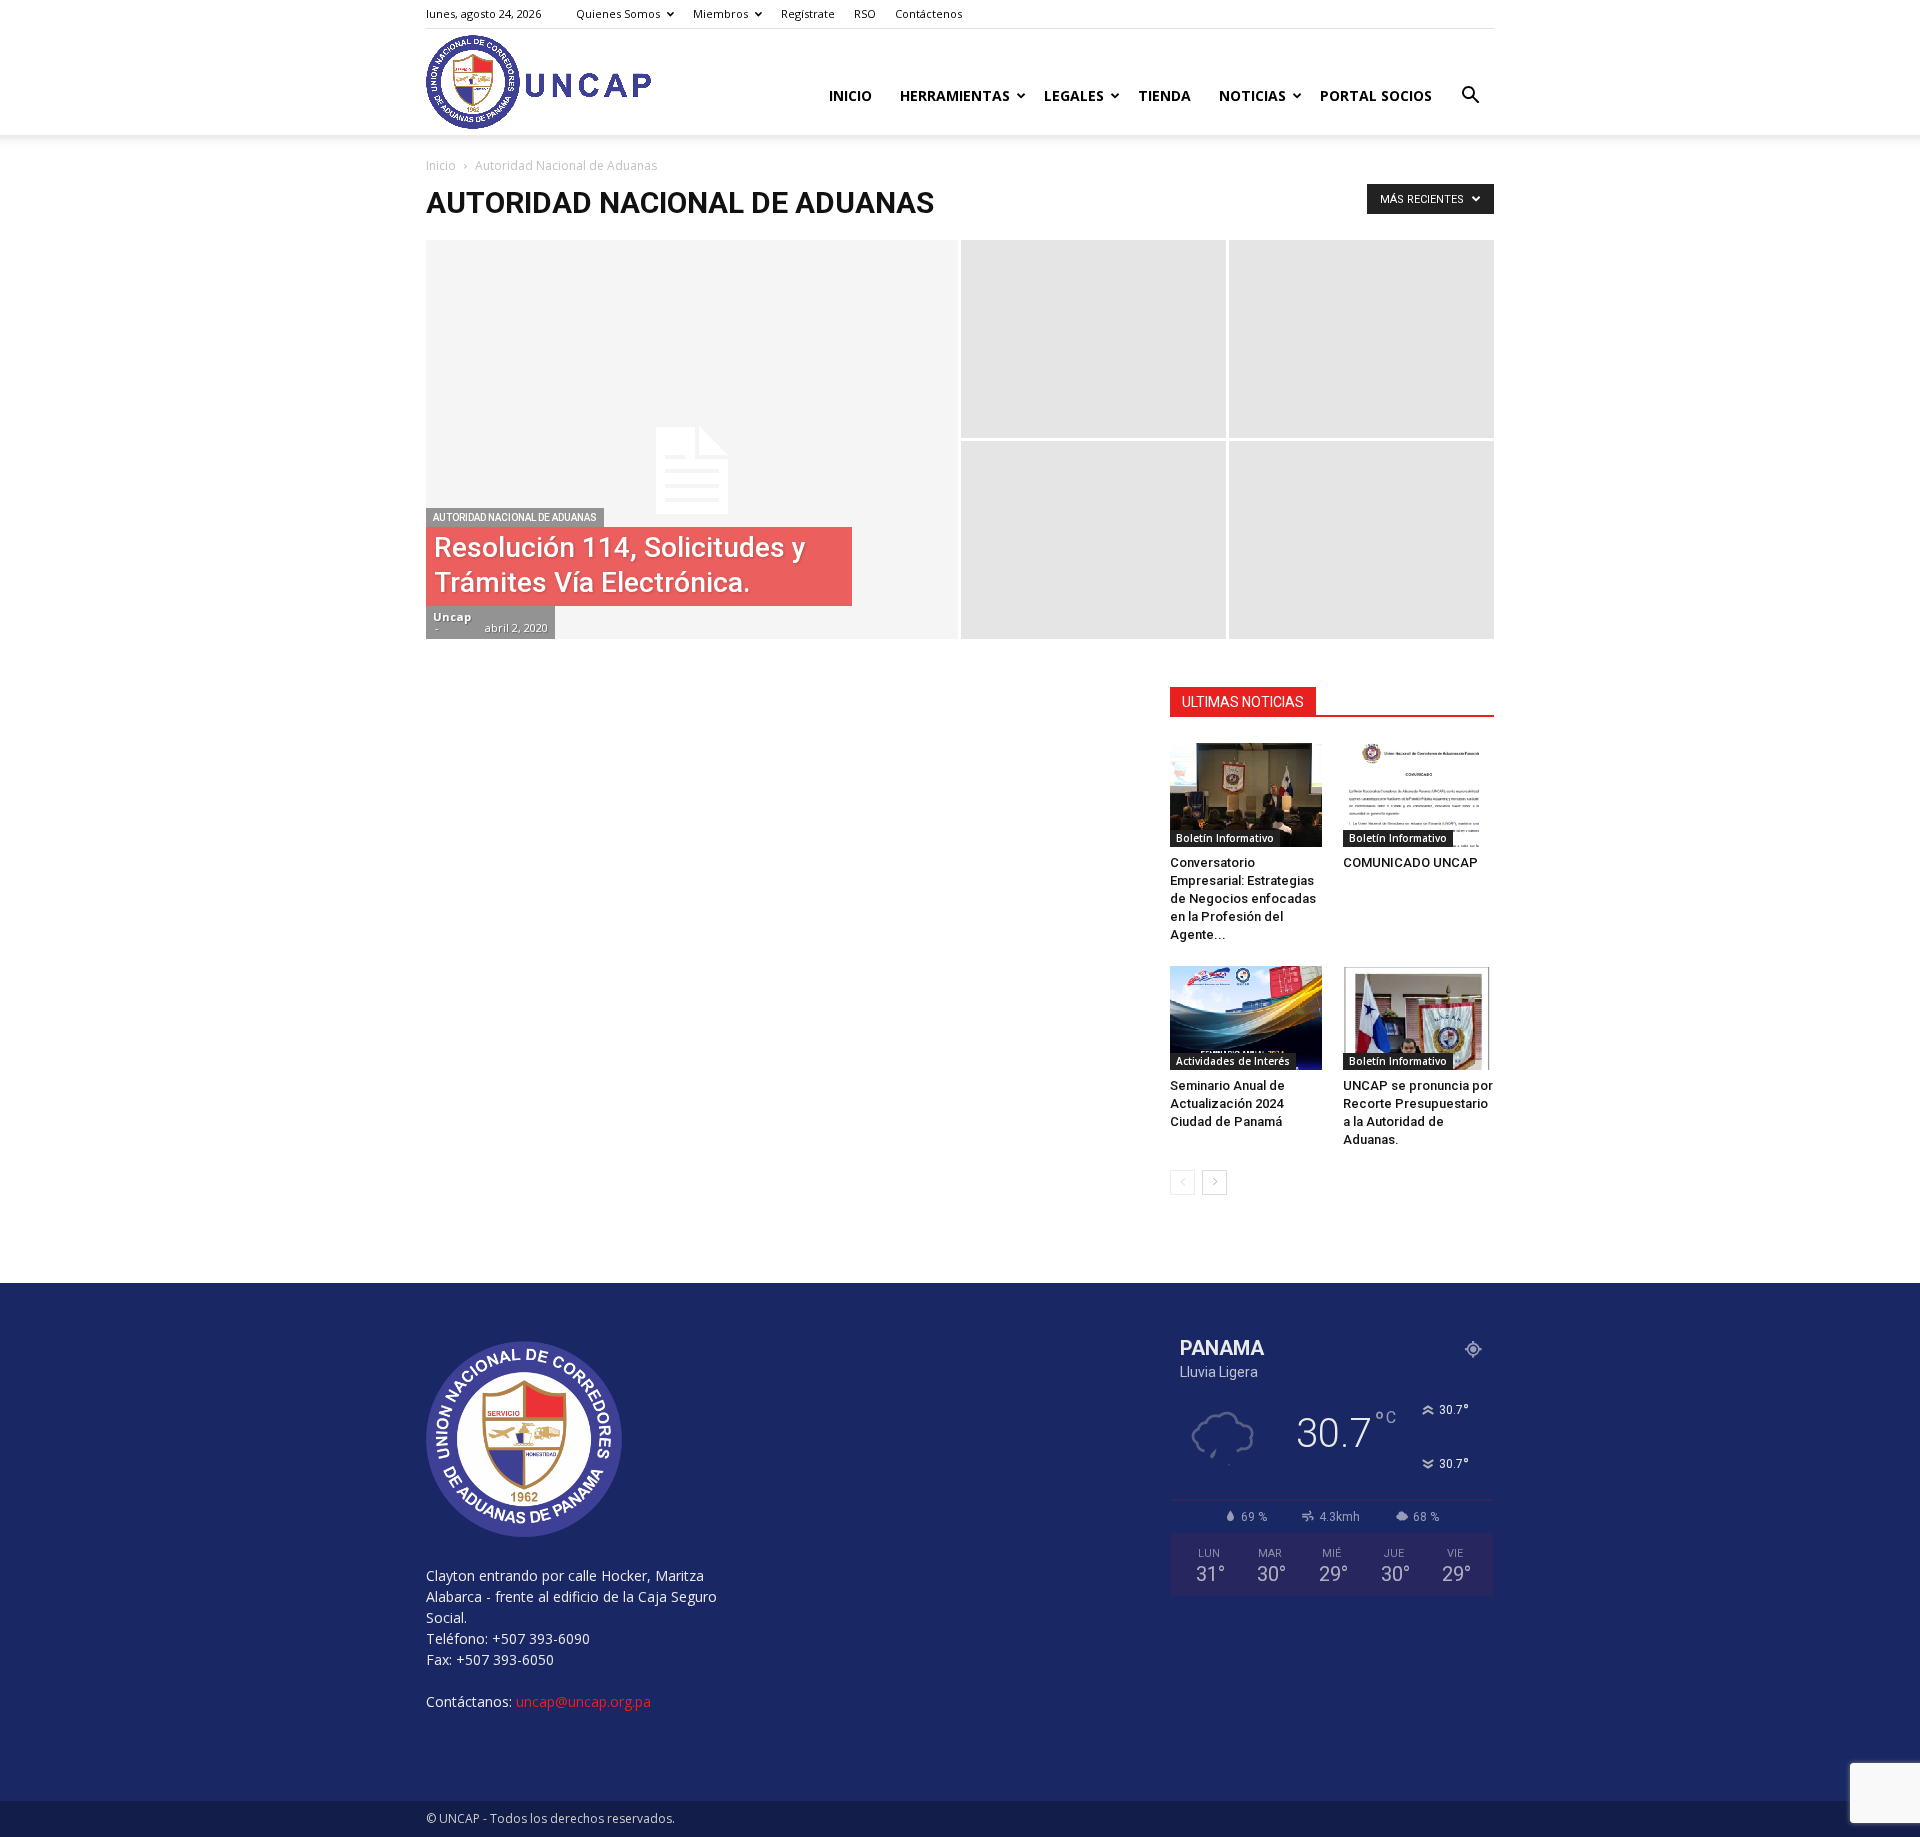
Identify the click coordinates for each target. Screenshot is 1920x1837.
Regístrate (808, 13)
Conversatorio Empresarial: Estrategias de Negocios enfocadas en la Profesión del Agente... (1243, 898)
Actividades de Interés (1233, 1061)
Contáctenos (928, 13)
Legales (1074, 95)
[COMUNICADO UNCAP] (1419, 795)
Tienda (1164, 95)
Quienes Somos (618, 13)
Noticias (1252, 95)
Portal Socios (1376, 95)
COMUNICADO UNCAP (1410, 862)
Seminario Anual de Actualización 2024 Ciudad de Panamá (1227, 1103)
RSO (865, 13)
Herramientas (955, 95)
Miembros (720, 13)
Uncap (452, 616)
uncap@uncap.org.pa (583, 1701)
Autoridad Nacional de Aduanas (515, 517)
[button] (1470, 97)
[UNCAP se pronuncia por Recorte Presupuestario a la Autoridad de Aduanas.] (1419, 1018)
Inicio (850, 95)
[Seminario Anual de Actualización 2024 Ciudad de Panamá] (1246, 1018)
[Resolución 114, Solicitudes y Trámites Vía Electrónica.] (692, 471)
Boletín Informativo (1225, 838)
